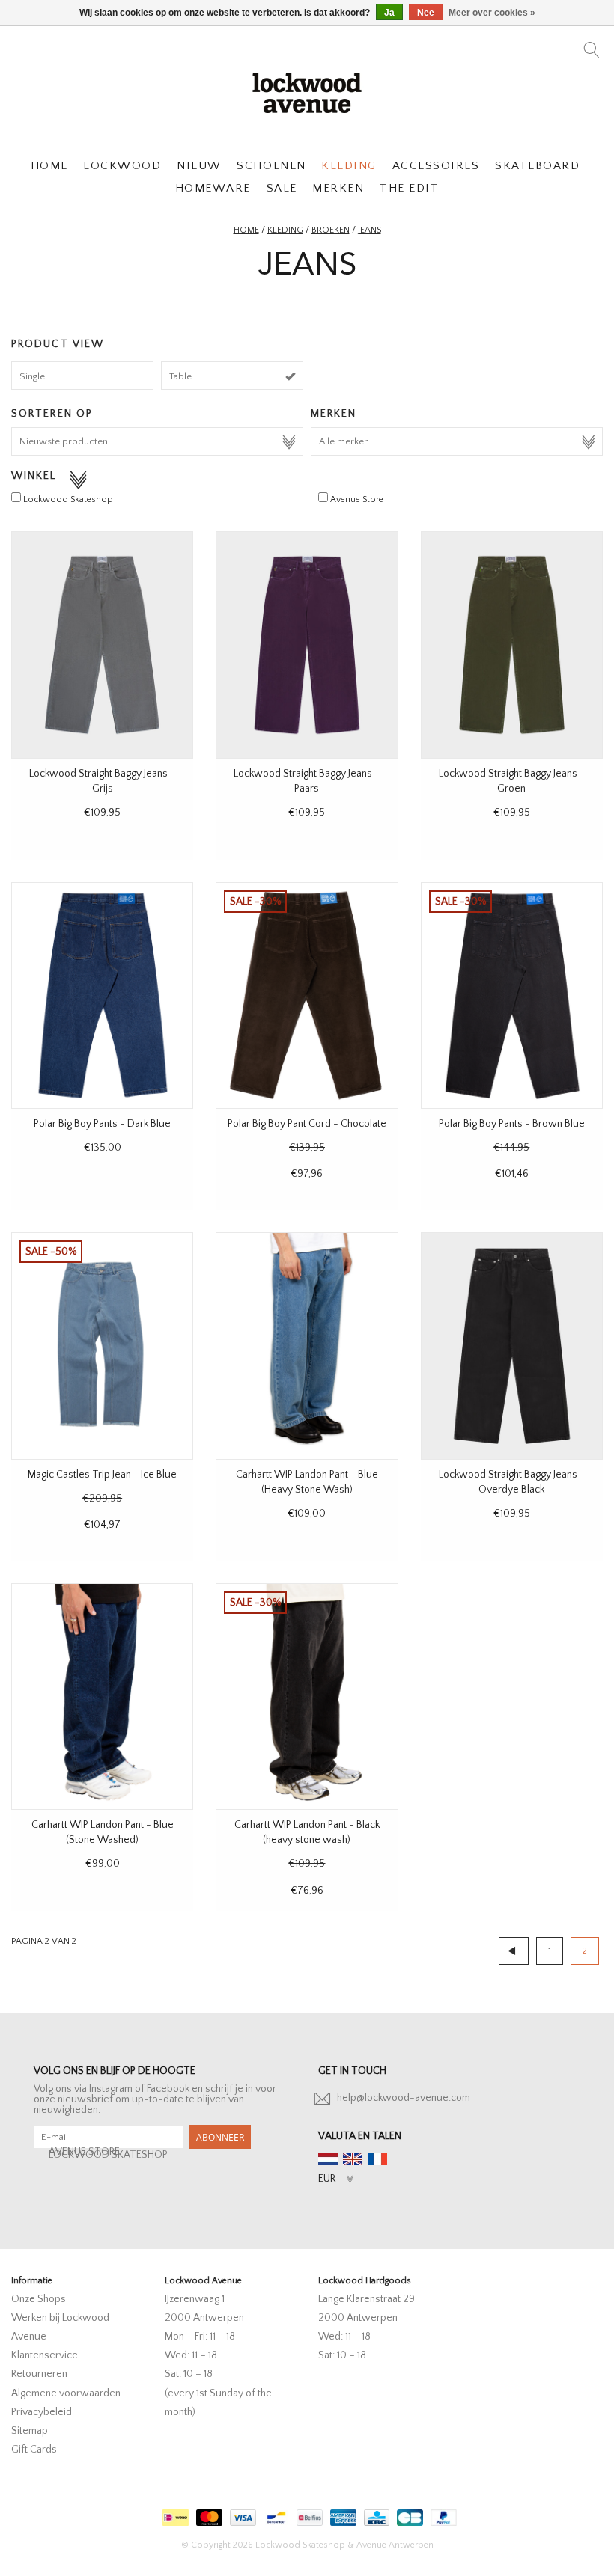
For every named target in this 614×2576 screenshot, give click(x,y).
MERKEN (338, 188)
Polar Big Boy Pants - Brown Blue (512, 1124)
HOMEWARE (213, 188)
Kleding (285, 230)
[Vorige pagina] (514, 1951)
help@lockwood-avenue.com (404, 2098)
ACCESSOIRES (436, 166)
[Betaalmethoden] (174, 2515)
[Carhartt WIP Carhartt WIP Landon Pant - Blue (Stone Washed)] (102, 1697)
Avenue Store (357, 499)
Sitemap (30, 2431)
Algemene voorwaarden (66, 2393)
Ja (389, 13)
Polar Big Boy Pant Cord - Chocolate (307, 1124)
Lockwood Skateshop (68, 499)
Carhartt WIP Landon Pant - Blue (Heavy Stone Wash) (307, 1482)
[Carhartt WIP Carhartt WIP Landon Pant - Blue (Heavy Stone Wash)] (307, 1346)
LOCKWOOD (122, 166)
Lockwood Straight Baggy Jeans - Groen (512, 781)
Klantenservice (45, 2355)
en (353, 2159)
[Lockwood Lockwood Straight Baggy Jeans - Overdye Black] (512, 1346)
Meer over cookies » (492, 13)
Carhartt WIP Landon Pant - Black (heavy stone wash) (307, 1832)
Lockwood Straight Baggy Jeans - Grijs (102, 781)
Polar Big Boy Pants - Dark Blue (102, 1124)
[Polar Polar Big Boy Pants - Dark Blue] (102, 996)
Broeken (331, 230)
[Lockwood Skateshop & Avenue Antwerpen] (307, 91)
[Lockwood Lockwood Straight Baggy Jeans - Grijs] (102, 645)
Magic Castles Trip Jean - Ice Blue (102, 1475)
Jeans (370, 230)
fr (377, 2159)
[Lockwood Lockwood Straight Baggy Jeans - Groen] (512, 645)
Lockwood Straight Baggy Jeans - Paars (307, 781)
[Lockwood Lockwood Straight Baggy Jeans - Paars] (307, 645)
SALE (282, 188)
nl (328, 2159)
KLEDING (349, 166)
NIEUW (199, 166)
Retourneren (39, 2374)
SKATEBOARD (537, 166)
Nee (426, 13)
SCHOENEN (271, 166)
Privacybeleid (42, 2412)
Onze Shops (39, 2299)
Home (246, 230)
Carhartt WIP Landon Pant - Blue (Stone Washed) (103, 1832)
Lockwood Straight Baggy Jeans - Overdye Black (512, 1482)
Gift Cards (34, 2450)
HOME (49, 166)
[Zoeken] (592, 46)
